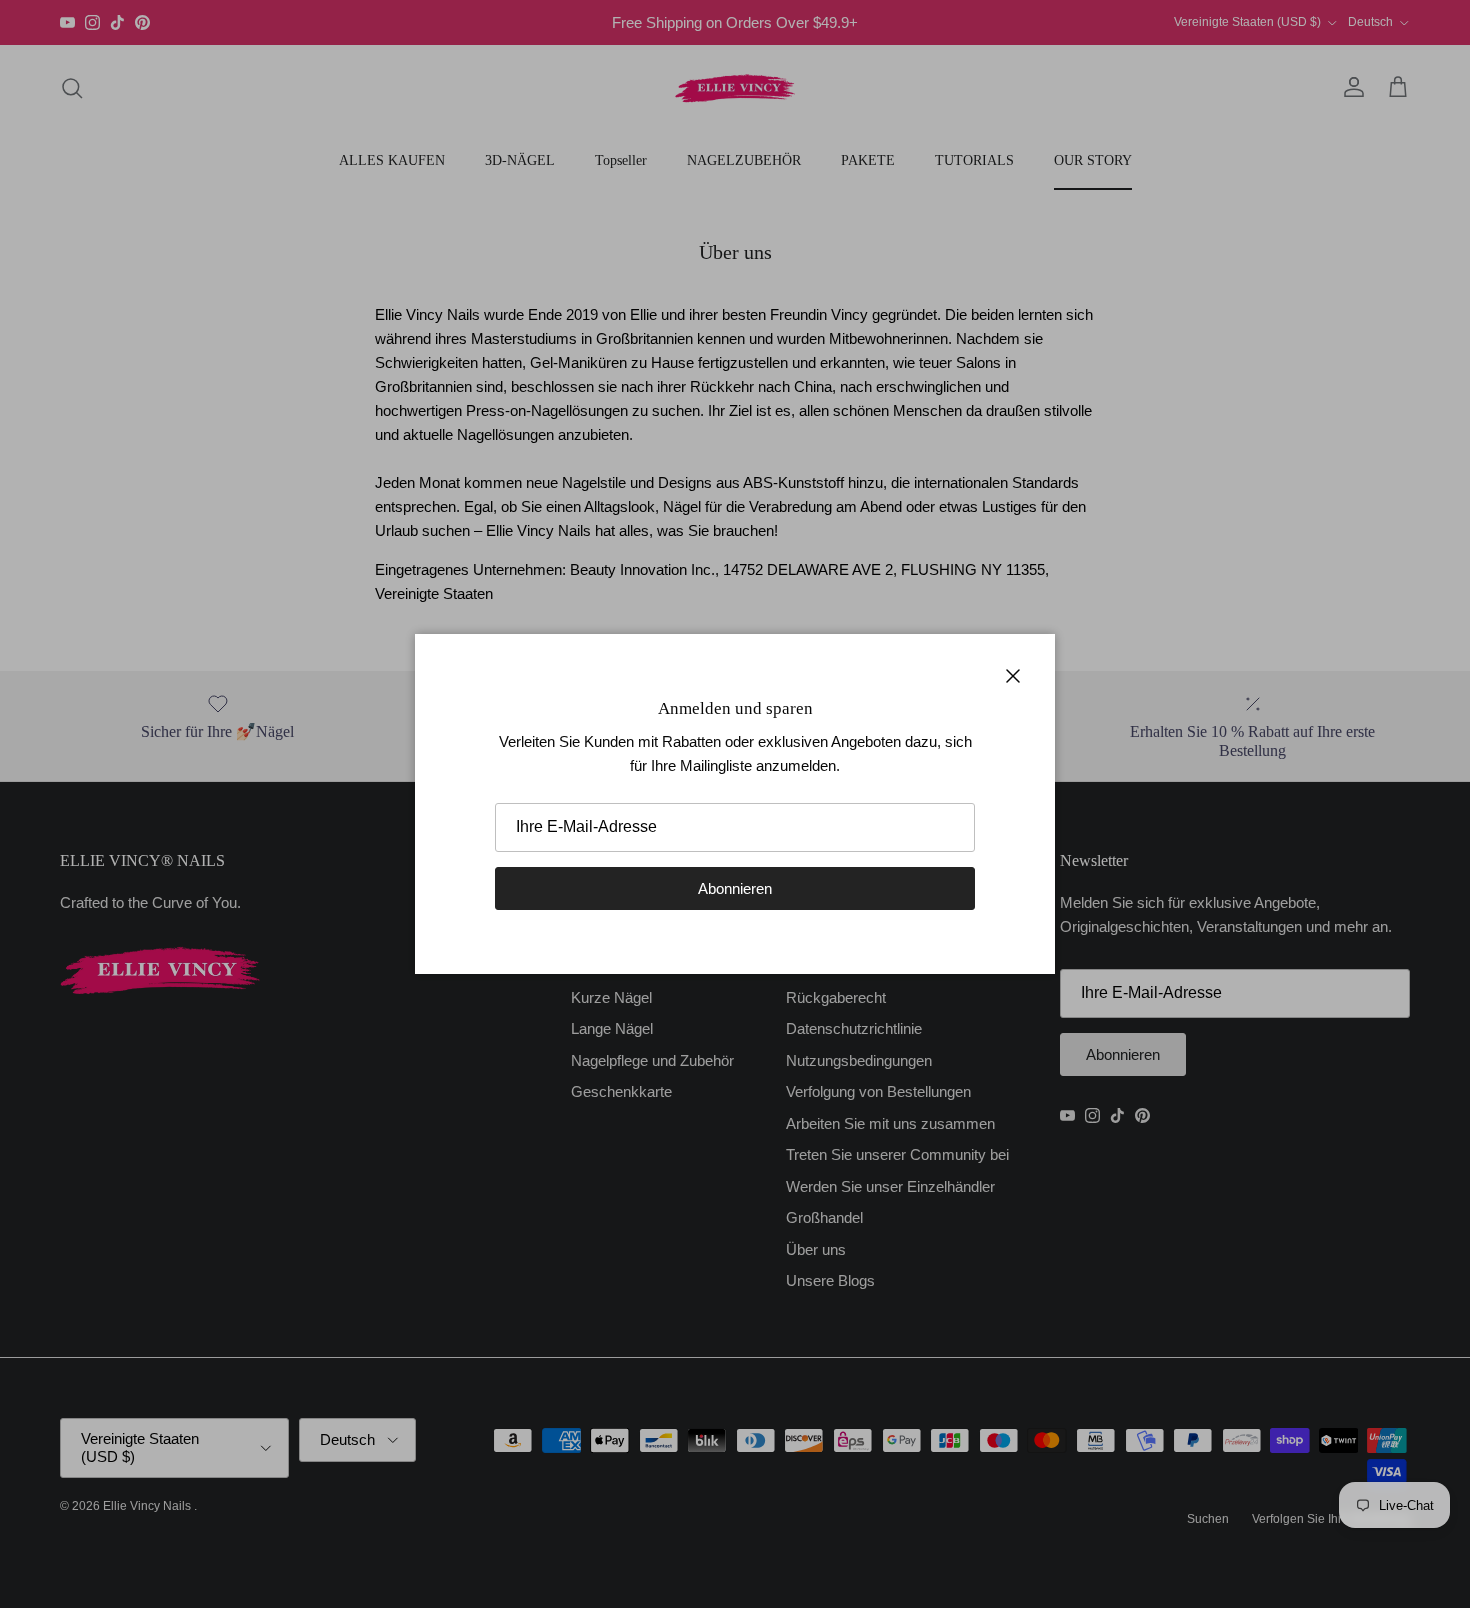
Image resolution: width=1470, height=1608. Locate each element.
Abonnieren (735, 888)
